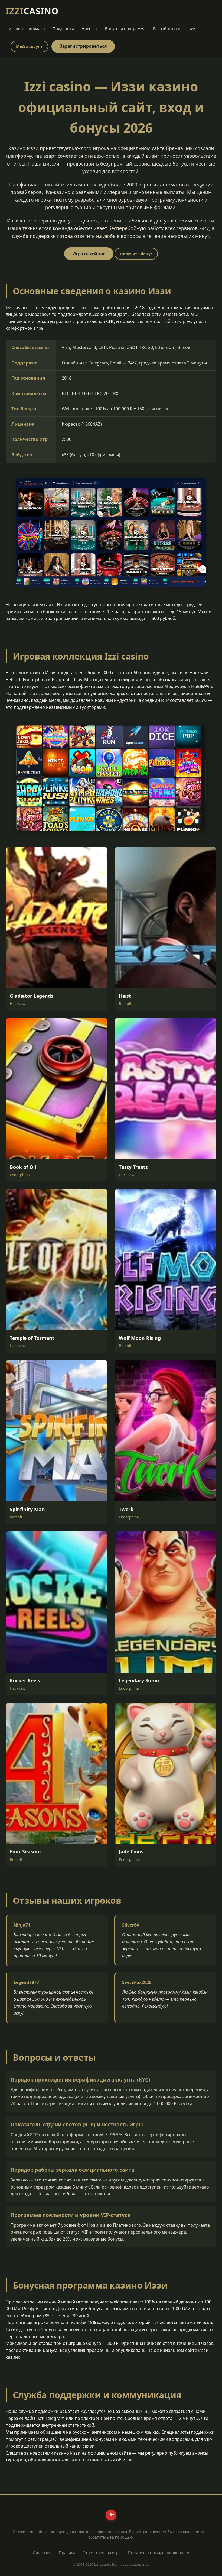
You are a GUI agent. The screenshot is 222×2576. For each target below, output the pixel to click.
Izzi (32, 11)
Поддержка (63, 29)
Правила (67, 2553)
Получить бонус (136, 254)
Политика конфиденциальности (159, 2553)
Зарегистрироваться (83, 46)
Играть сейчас (89, 254)
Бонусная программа (125, 29)
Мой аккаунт (29, 46)
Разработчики (167, 29)
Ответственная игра (102, 2553)
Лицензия (42, 2553)
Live (191, 29)
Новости (90, 29)
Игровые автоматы (27, 29)
